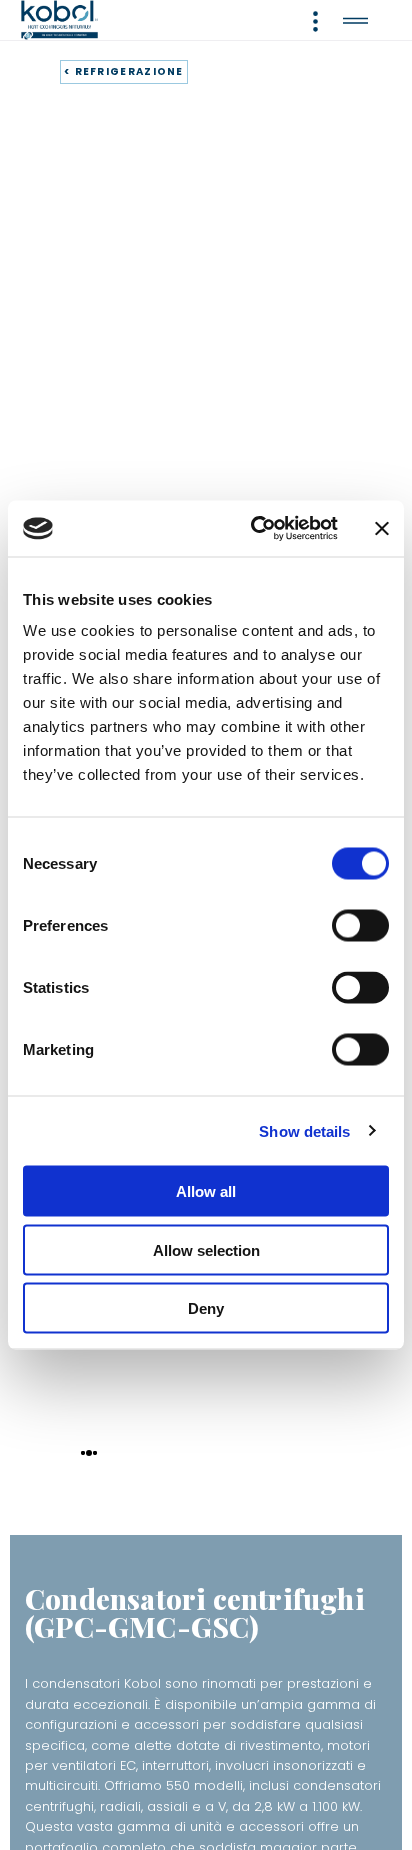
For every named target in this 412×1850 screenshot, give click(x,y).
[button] (83, 1452)
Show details (304, 1130)
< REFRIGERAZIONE (124, 71)
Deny (206, 1308)
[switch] (360, 926)
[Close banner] (382, 528)
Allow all (206, 1191)
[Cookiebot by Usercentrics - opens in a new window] (255, 529)
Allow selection (206, 1249)
